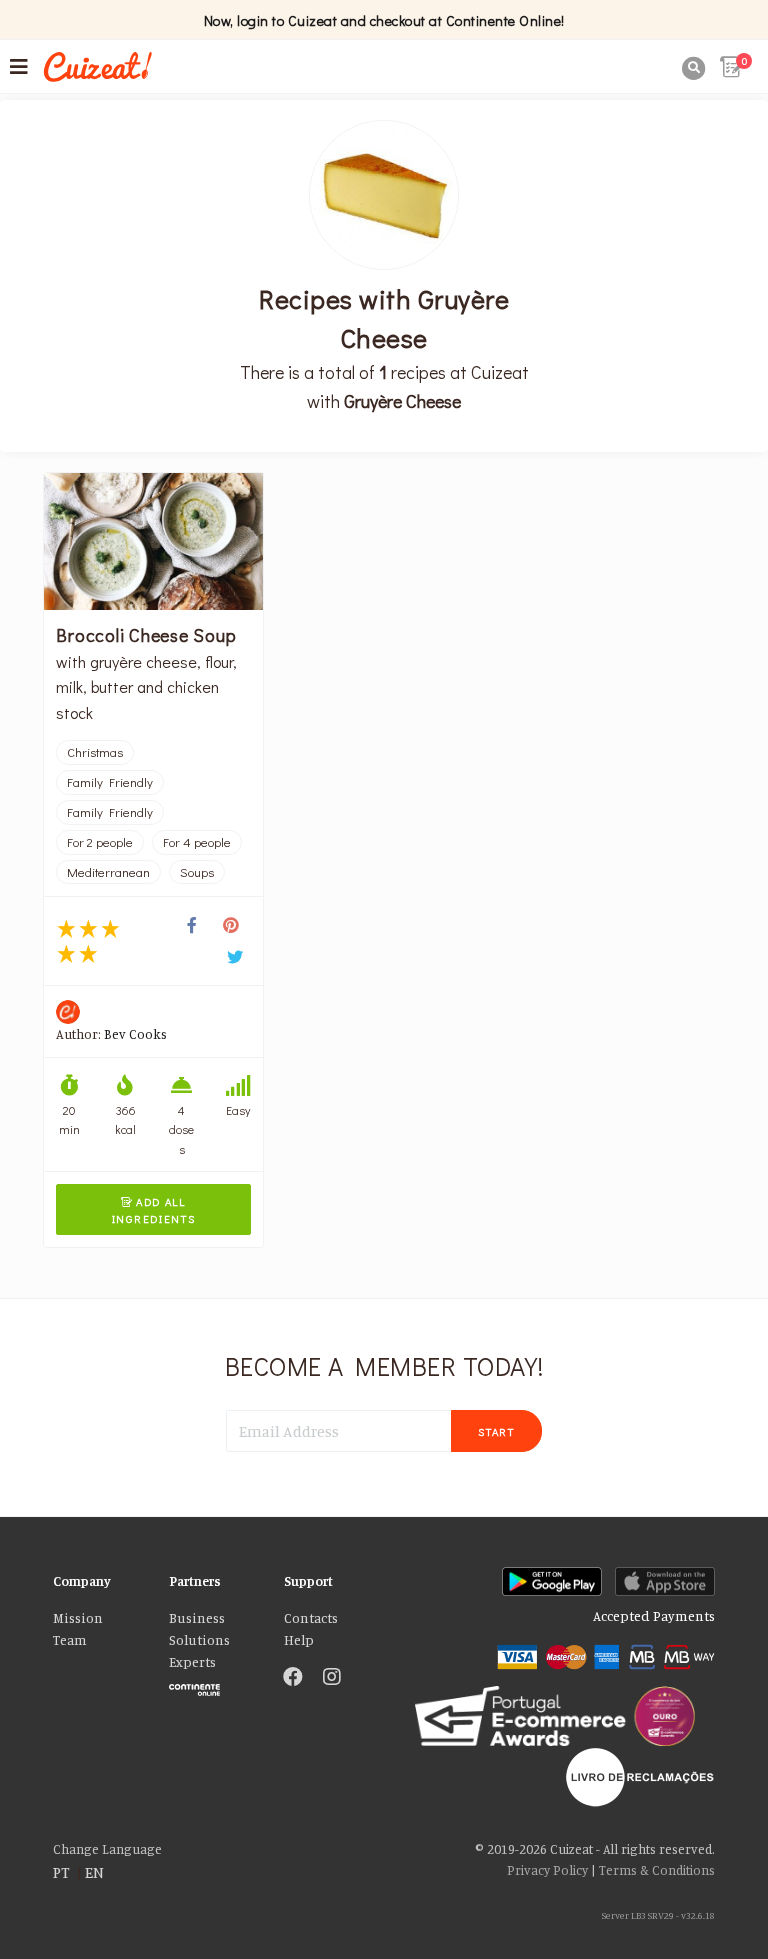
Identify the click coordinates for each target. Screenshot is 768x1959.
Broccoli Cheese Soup (146, 635)
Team (70, 1640)
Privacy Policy (547, 1870)
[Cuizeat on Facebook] (293, 1678)
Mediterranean (108, 872)
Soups (197, 872)
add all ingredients (154, 1210)
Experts (192, 1662)
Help (299, 1640)
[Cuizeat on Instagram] (332, 1678)
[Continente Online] (211, 1685)
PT (61, 1872)
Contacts (311, 1618)
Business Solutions (199, 1629)
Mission (78, 1618)
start (496, 1431)
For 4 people (197, 842)
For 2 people (100, 842)
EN (94, 1872)
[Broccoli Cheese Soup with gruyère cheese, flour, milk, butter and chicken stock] (153, 541)
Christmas (95, 752)
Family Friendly (110, 782)
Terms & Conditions (657, 1870)
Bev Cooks (135, 1034)
